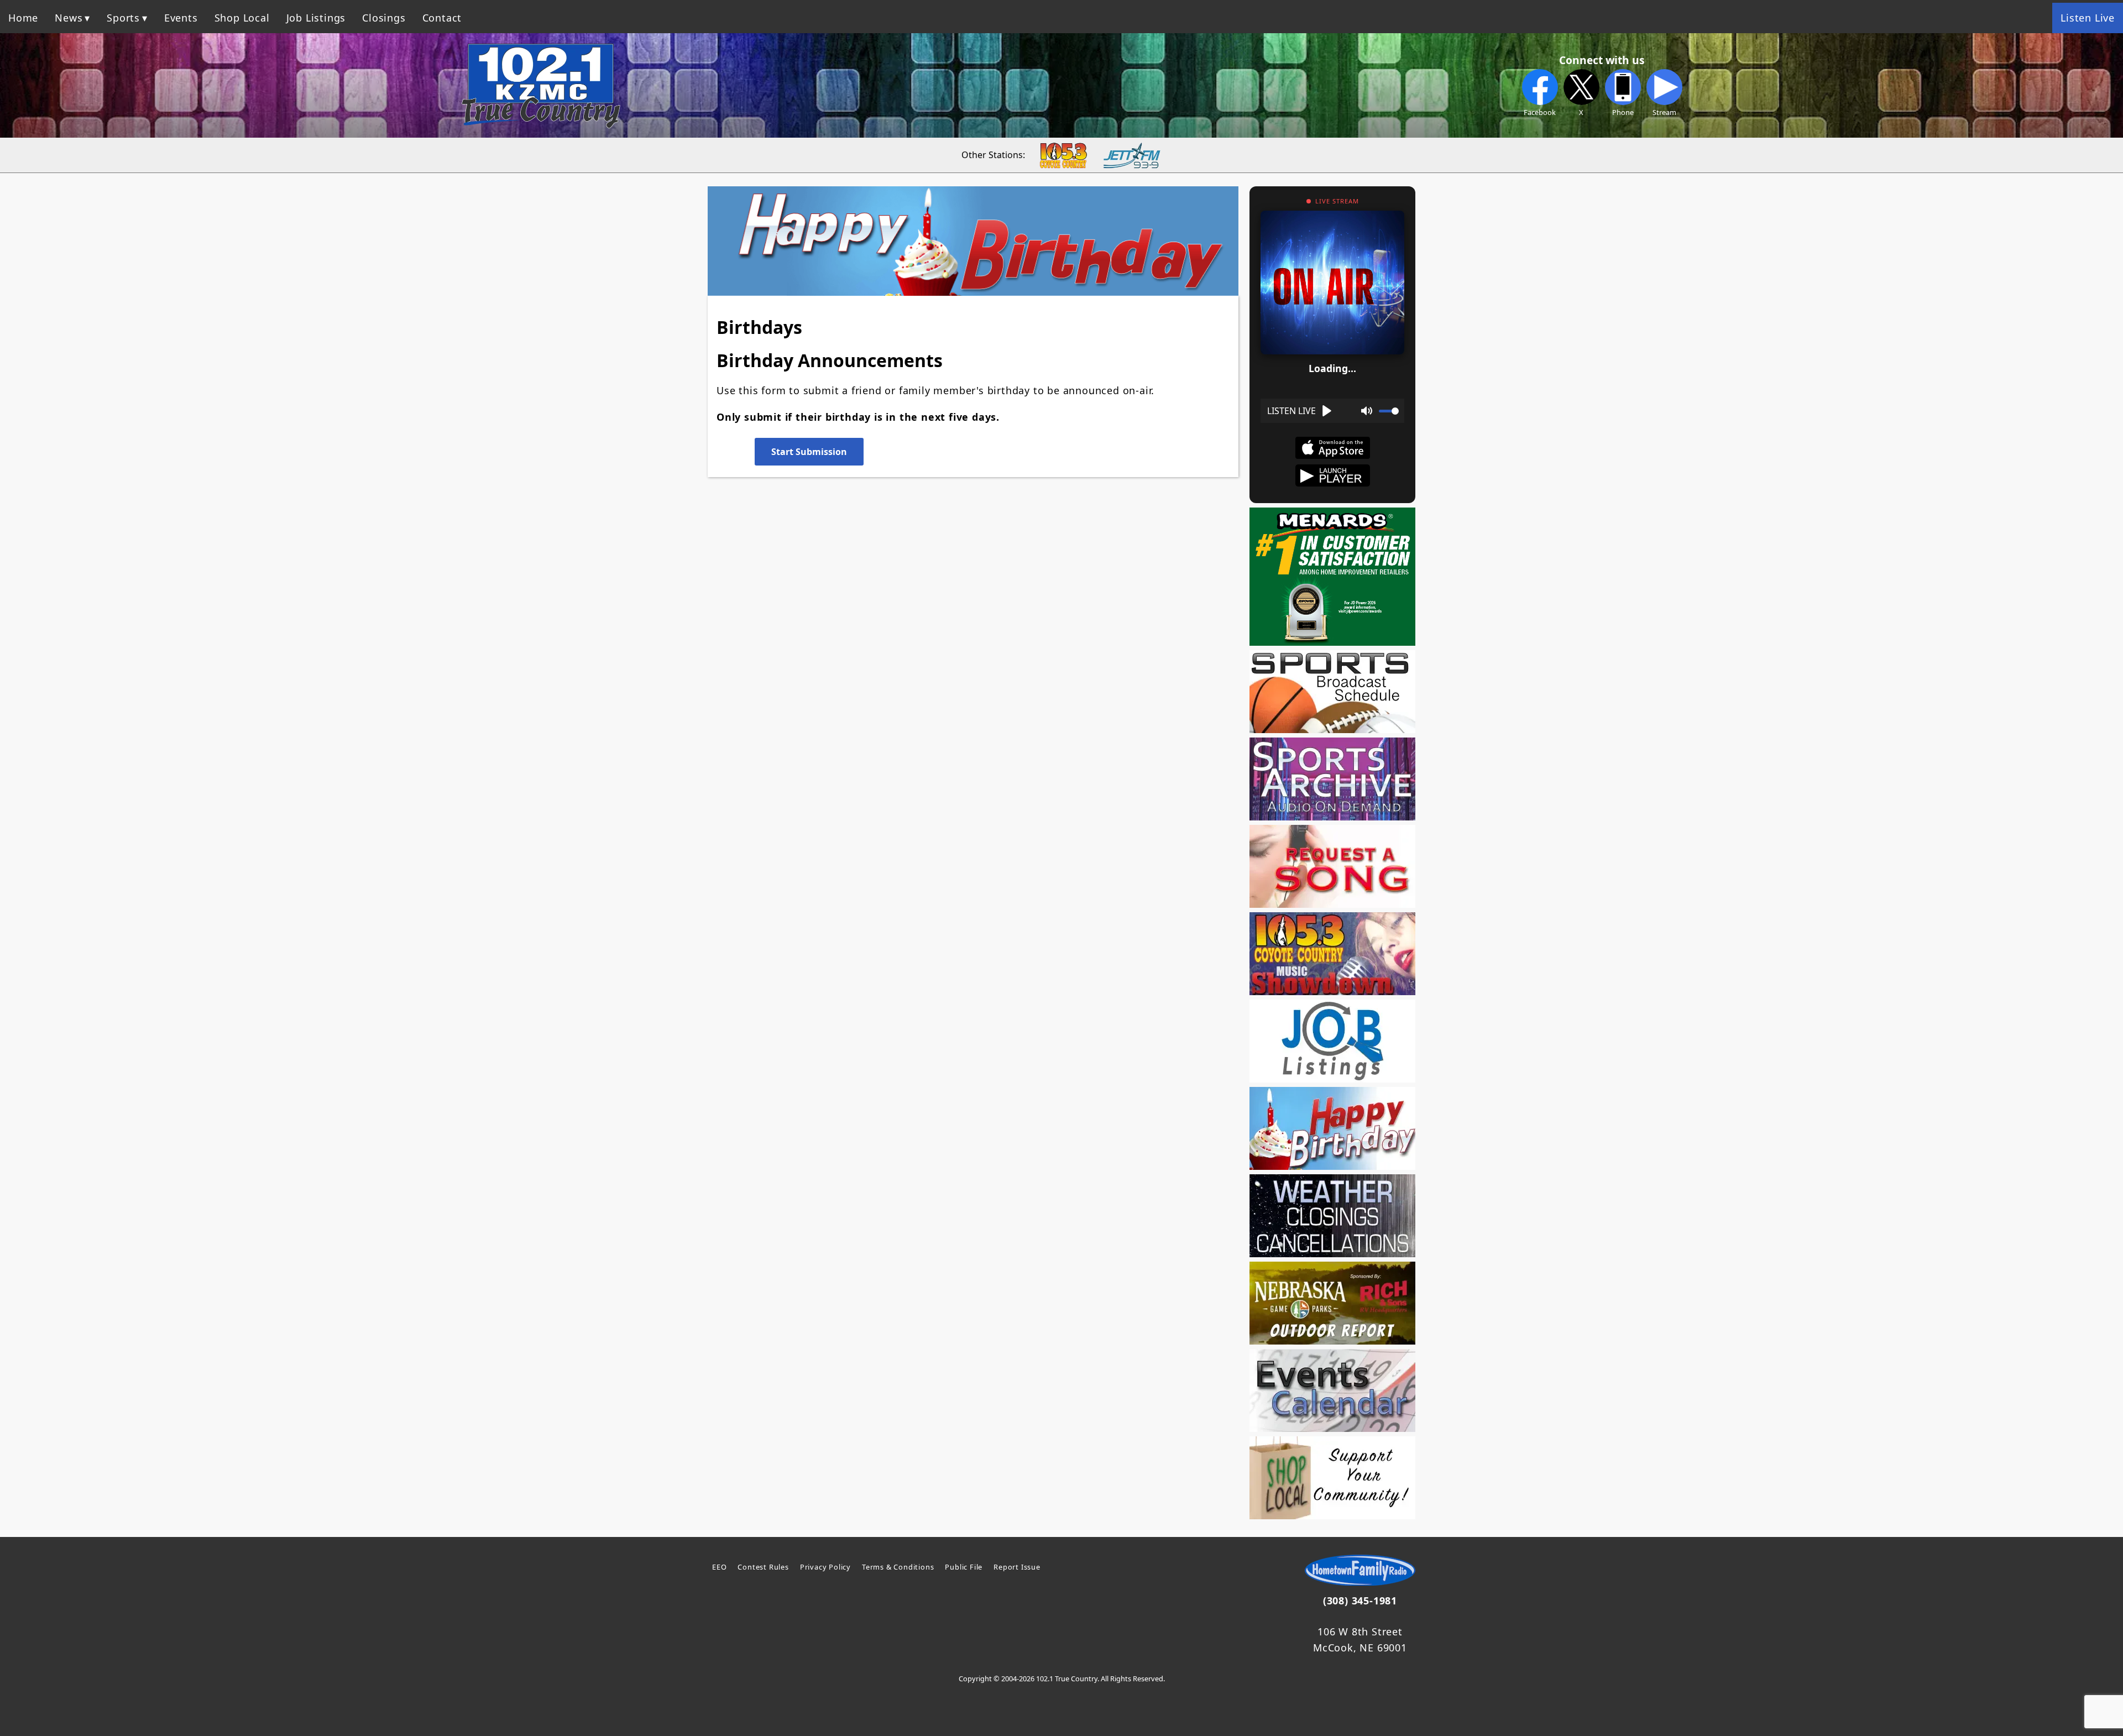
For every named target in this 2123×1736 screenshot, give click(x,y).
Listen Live (2088, 18)
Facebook (1540, 112)
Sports (123, 18)
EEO (719, 1567)
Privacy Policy (825, 1567)
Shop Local (242, 18)
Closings (384, 18)
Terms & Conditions (898, 1567)
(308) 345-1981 (1360, 1601)
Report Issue (1017, 1567)
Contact (442, 18)
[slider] (1389, 411)
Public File (964, 1567)
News (69, 18)
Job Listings (316, 18)
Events (181, 18)
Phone (1623, 112)
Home (23, 18)
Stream (1664, 112)
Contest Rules (763, 1567)
